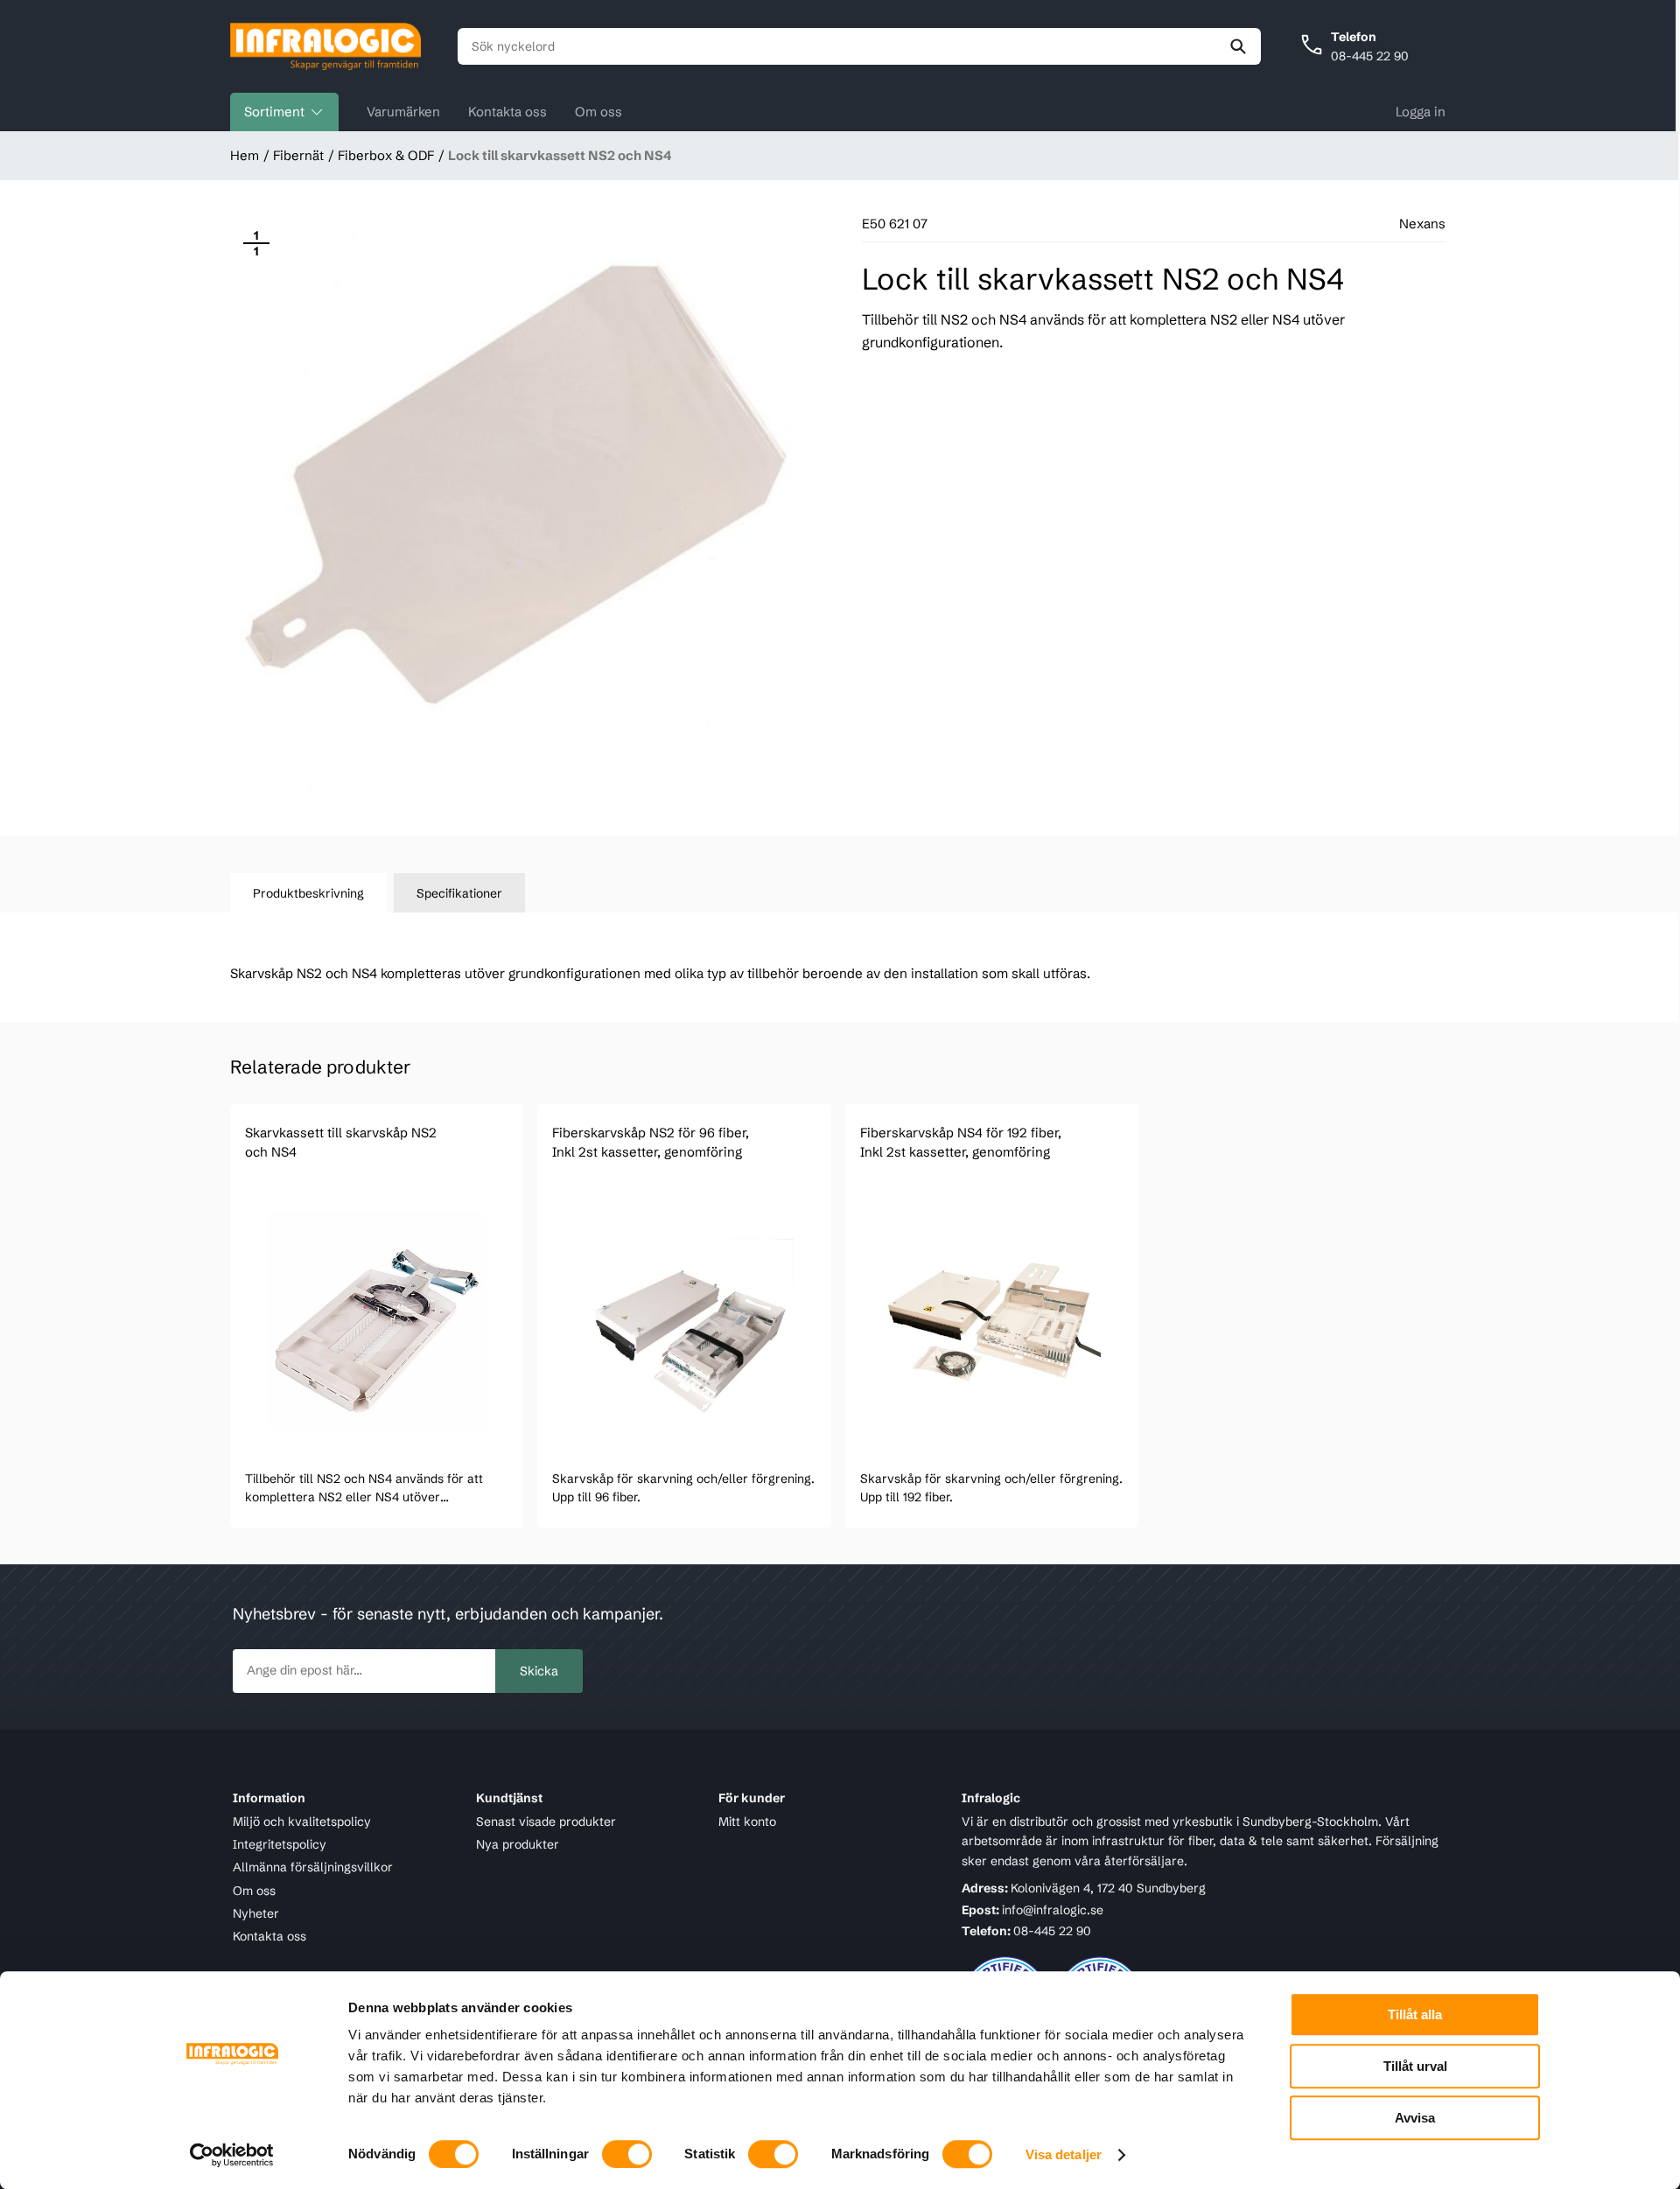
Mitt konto (747, 1822)
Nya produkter (518, 1844)
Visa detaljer (1064, 2154)
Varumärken (403, 112)
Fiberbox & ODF (386, 155)
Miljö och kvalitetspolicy (302, 1822)
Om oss (598, 112)
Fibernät (298, 155)
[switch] (627, 2154)
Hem (245, 155)
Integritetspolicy (280, 1844)
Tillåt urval (1415, 2066)
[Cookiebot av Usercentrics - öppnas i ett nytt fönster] (232, 2155)
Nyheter (256, 1913)
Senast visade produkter (546, 1822)
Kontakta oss (507, 112)
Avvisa (1415, 2118)
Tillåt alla (1415, 2014)
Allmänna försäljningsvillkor (313, 1867)
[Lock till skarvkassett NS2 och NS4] (522, 509)
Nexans (1422, 224)
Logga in (1421, 112)
